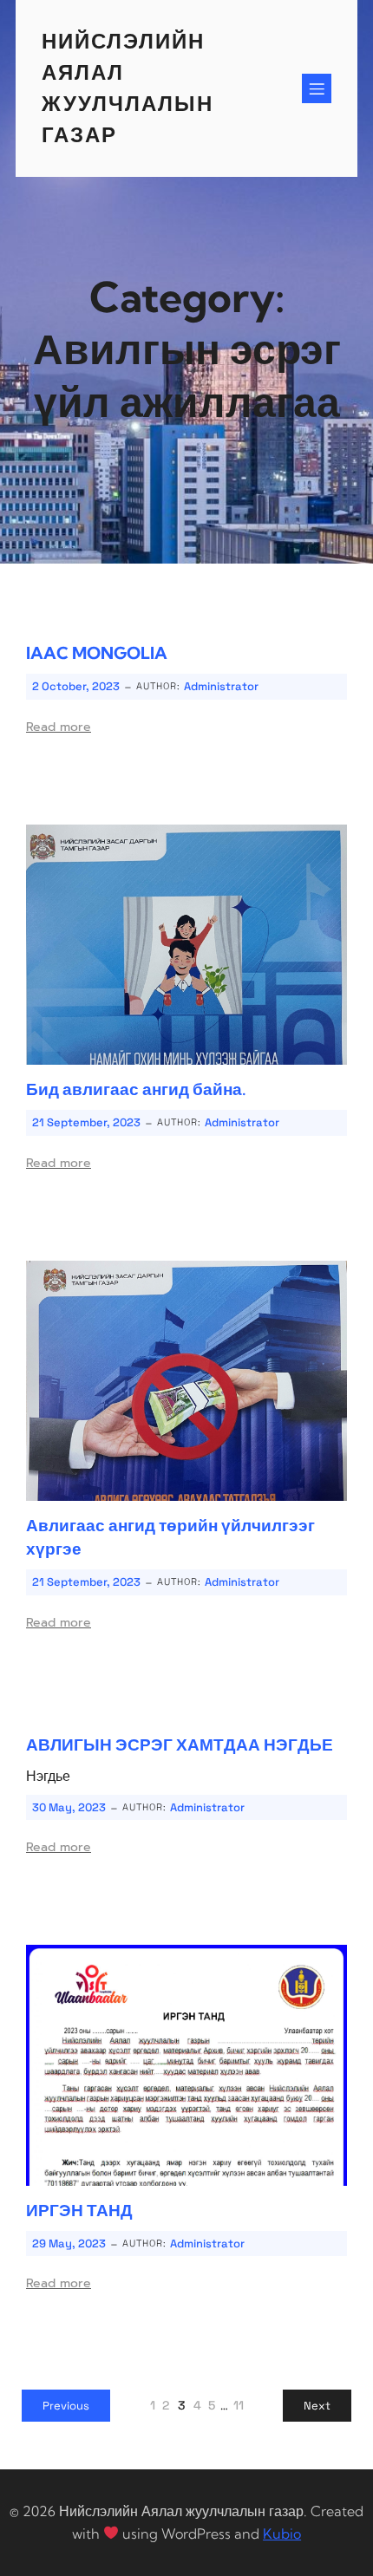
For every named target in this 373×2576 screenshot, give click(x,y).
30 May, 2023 (69, 1807)
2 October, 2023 (76, 686)
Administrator (221, 686)
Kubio (282, 2534)
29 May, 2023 (69, 2243)
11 (239, 2405)
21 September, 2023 (86, 1122)
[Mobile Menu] (317, 88)
